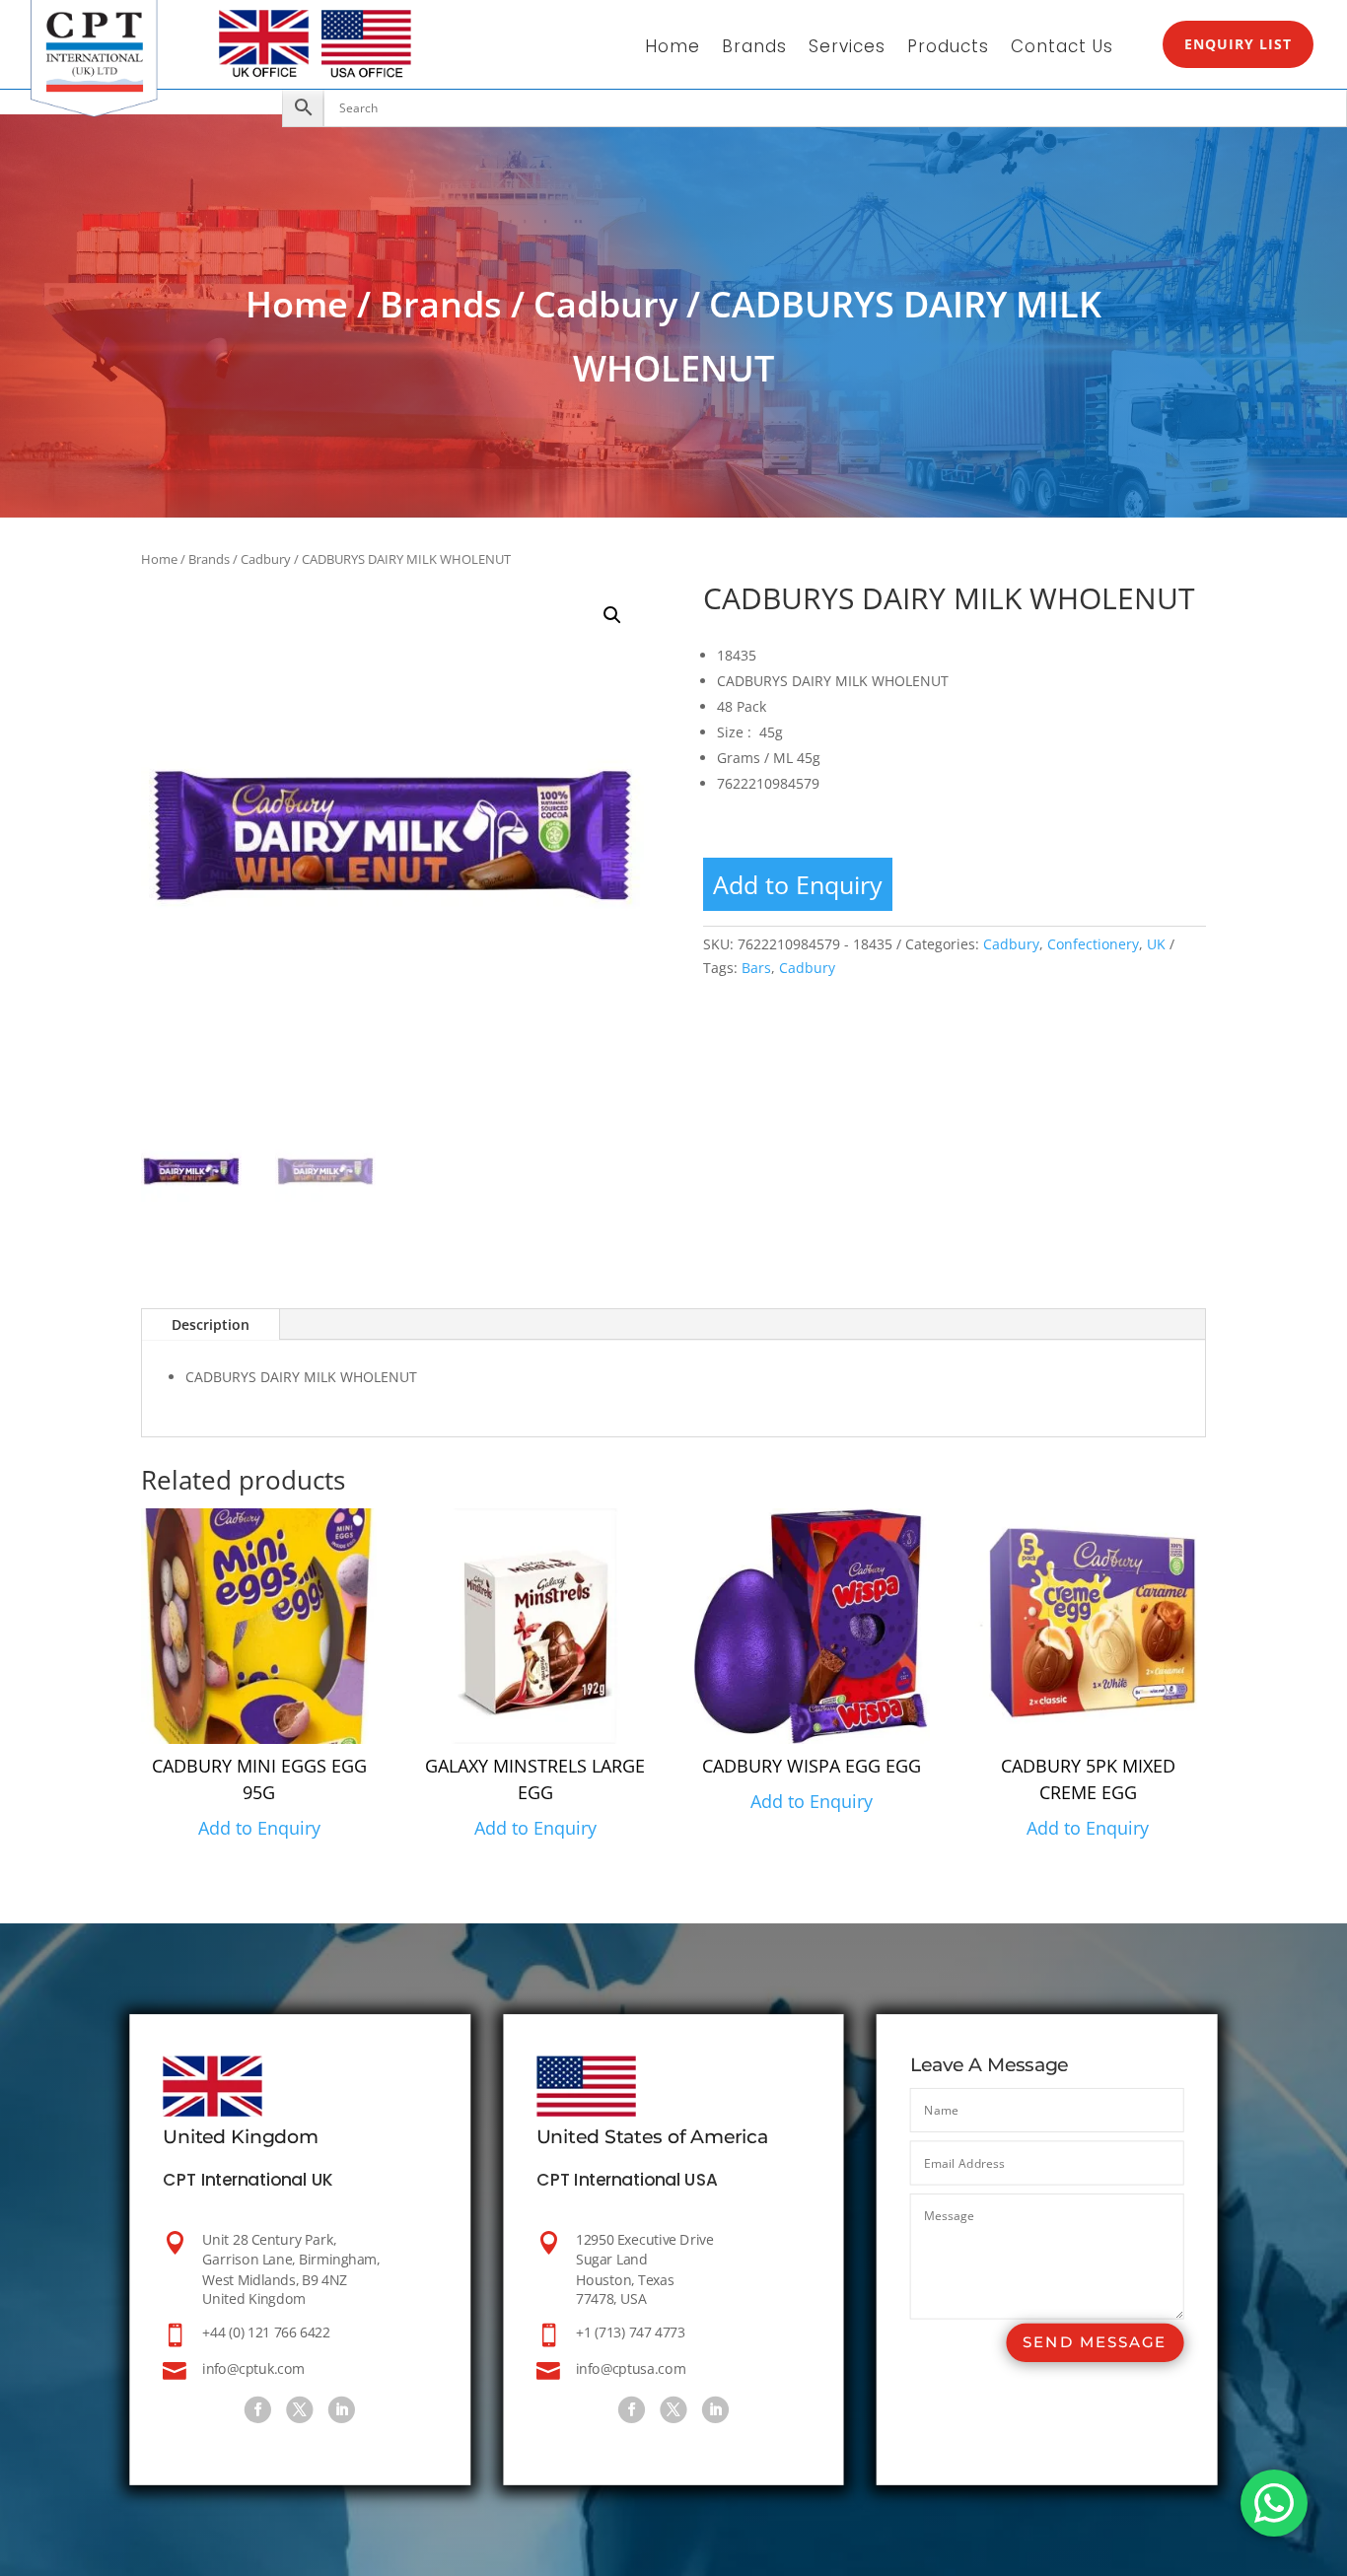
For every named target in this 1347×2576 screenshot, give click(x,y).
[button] (612, 615)
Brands (754, 49)
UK (1156, 944)
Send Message (1095, 2343)
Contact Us (1062, 49)
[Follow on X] (300, 2410)
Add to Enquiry (798, 884)
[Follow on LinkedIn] (342, 2410)
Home (673, 49)
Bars (756, 968)
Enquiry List (1238, 44)
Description (211, 1324)
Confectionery (1093, 944)
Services (847, 49)
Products (948, 49)
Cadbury (605, 304)
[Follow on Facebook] (258, 2410)
